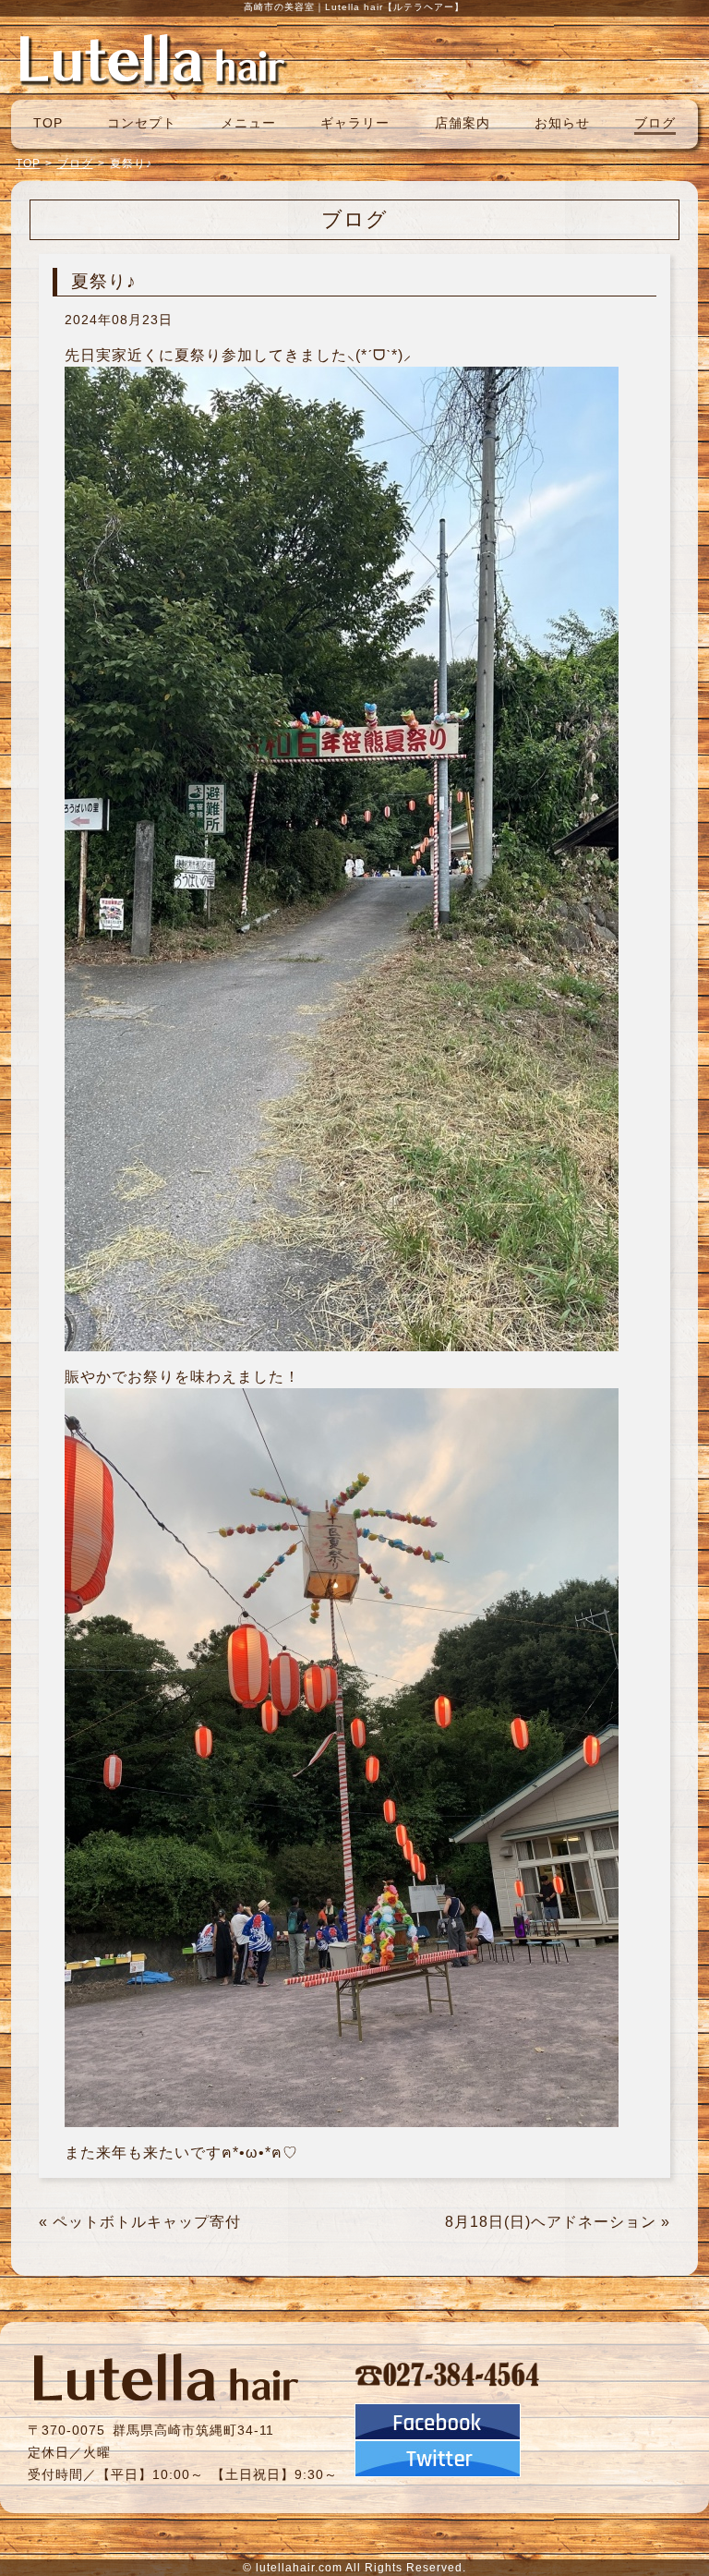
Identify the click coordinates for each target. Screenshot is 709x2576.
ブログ (655, 123)
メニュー (248, 123)
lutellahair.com (299, 2568)
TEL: (448, 2374)
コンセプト (142, 123)
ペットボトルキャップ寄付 (147, 2222)
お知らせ (562, 123)
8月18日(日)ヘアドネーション (551, 2222)
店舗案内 (463, 123)
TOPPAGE (152, 58)
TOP (48, 123)
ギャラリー (355, 123)
